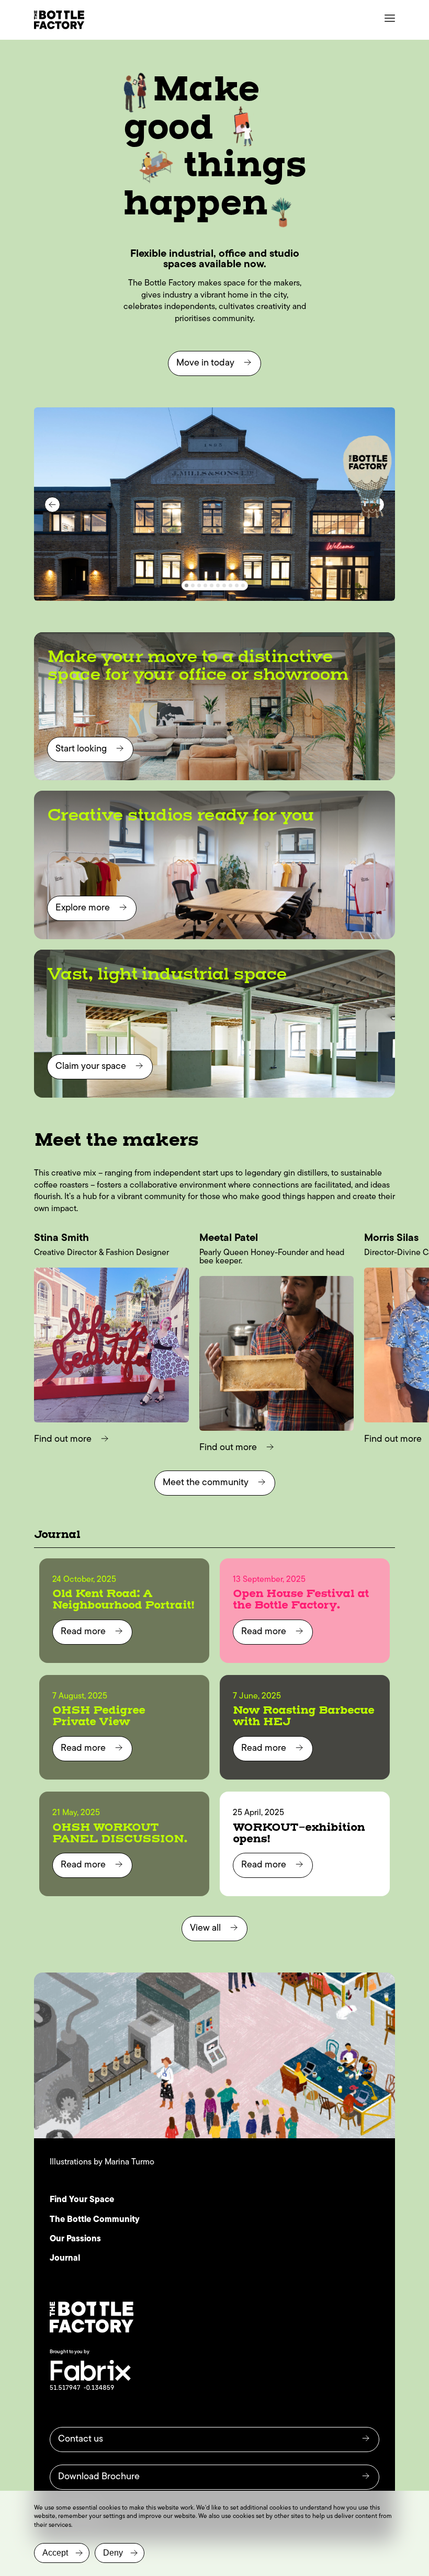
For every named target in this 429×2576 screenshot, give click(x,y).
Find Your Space (82, 2200)
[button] (187, 585)
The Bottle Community (95, 2220)
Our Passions (75, 2239)
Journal (65, 2259)
